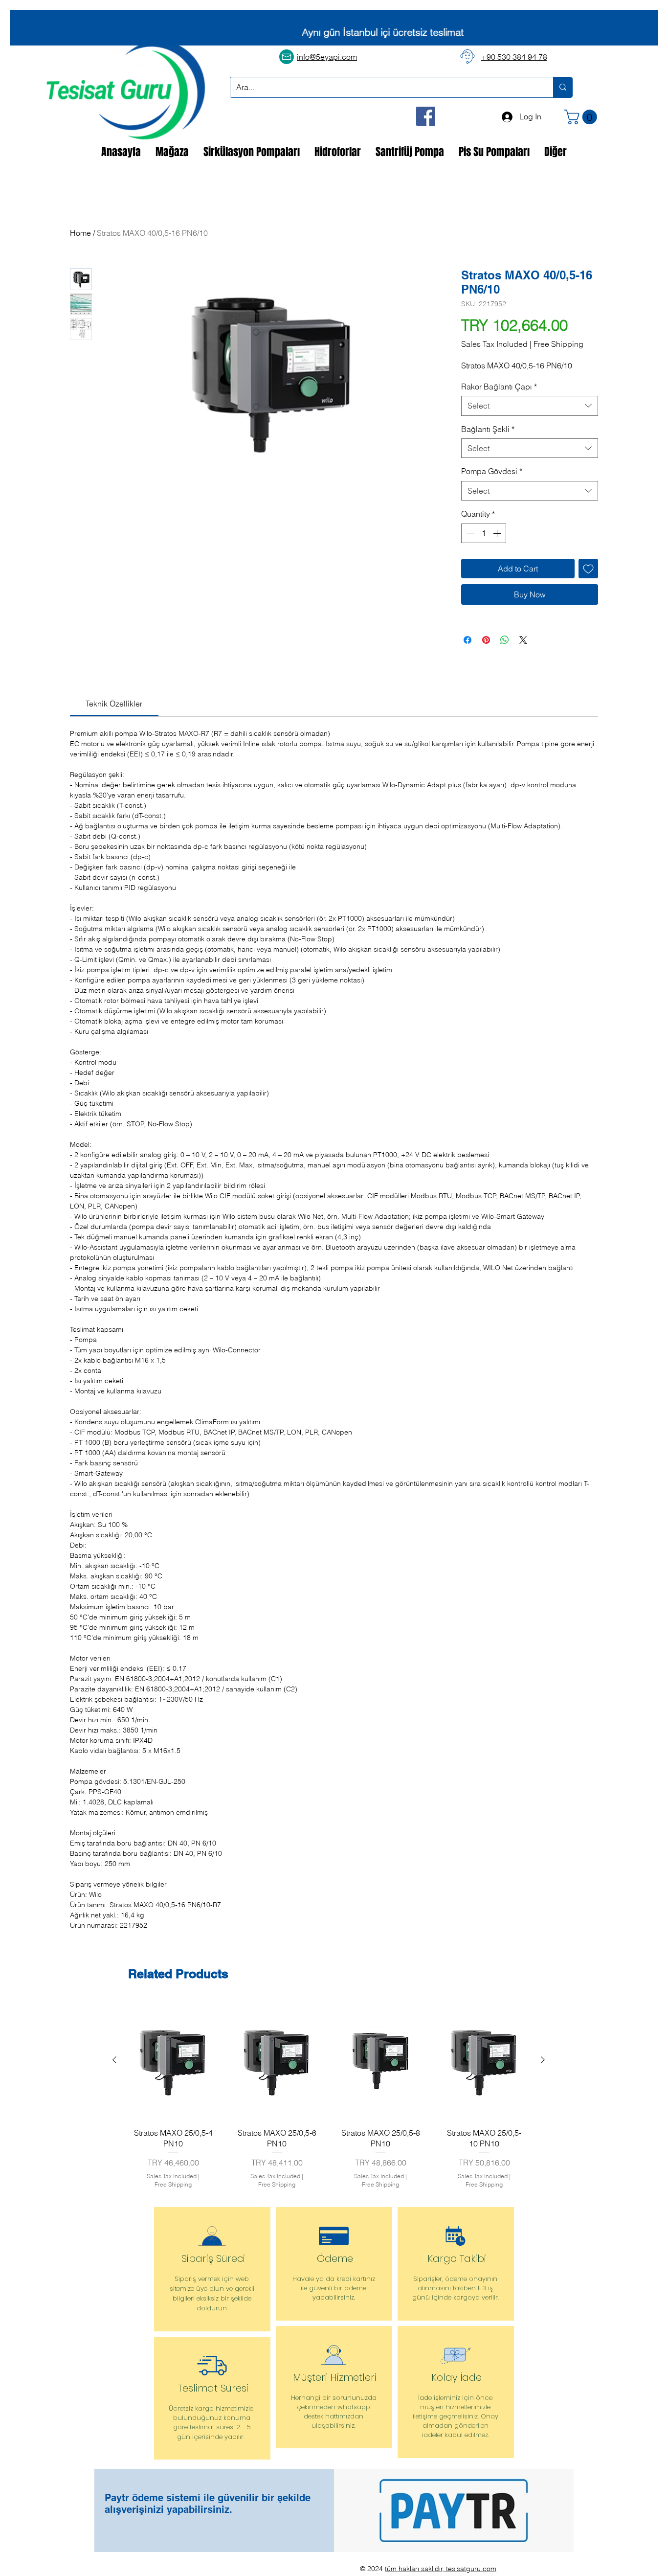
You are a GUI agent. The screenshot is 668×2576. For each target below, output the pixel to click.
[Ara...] (563, 87)
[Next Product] (543, 2060)
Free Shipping (558, 344)
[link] (114, 704)
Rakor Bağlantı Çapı (499, 387)
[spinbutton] (484, 533)
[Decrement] (469, 533)
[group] (329, 2097)
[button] (582, 117)
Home (80, 233)
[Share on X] (523, 640)
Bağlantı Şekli (488, 429)
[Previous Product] (114, 2060)
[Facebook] (426, 116)
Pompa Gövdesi (492, 471)
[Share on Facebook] (468, 640)
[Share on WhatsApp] (505, 640)
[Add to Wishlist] (588, 569)
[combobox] (530, 406)
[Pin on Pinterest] (486, 640)
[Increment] (498, 533)
